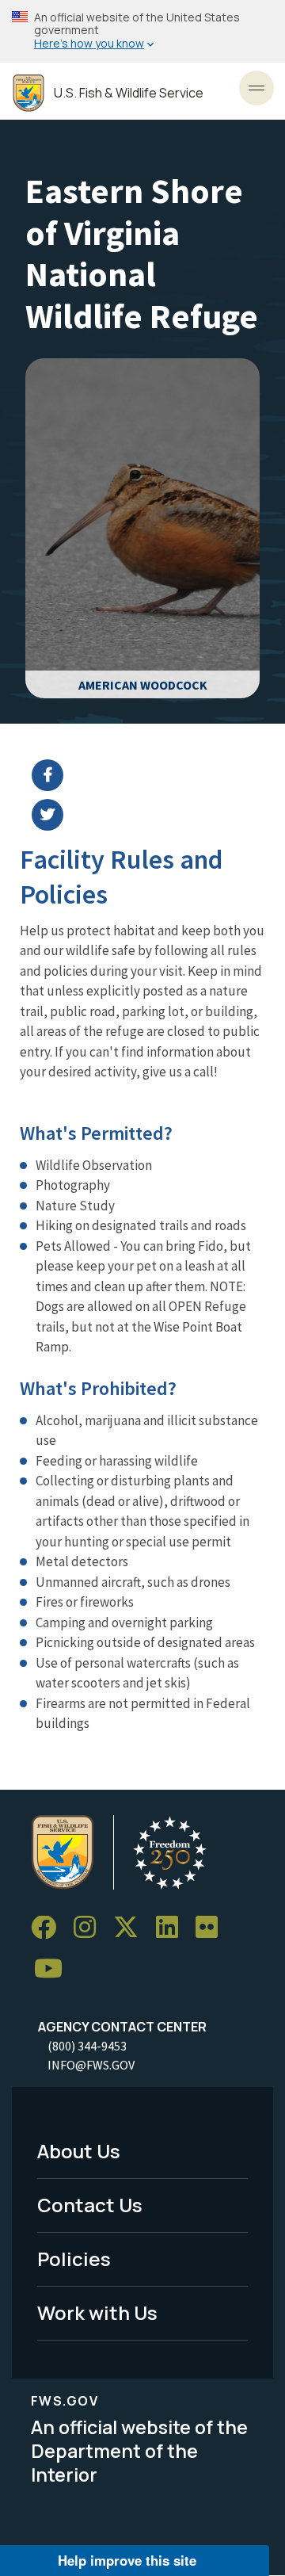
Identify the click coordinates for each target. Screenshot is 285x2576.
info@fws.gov (91, 2065)
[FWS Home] (28, 93)
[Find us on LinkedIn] (173, 1928)
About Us (79, 2151)
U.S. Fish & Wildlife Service (129, 93)
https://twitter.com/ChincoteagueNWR (152, 815)
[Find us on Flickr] (212, 1928)
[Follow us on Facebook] (49, 1928)
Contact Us (90, 2205)
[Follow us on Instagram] (90, 1928)
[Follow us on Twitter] (131, 1928)
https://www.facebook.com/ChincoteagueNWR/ (152, 775)
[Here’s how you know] (142, 31)
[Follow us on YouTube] (54, 1969)
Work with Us (97, 2312)
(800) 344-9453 (87, 2046)
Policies (74, 2259)
